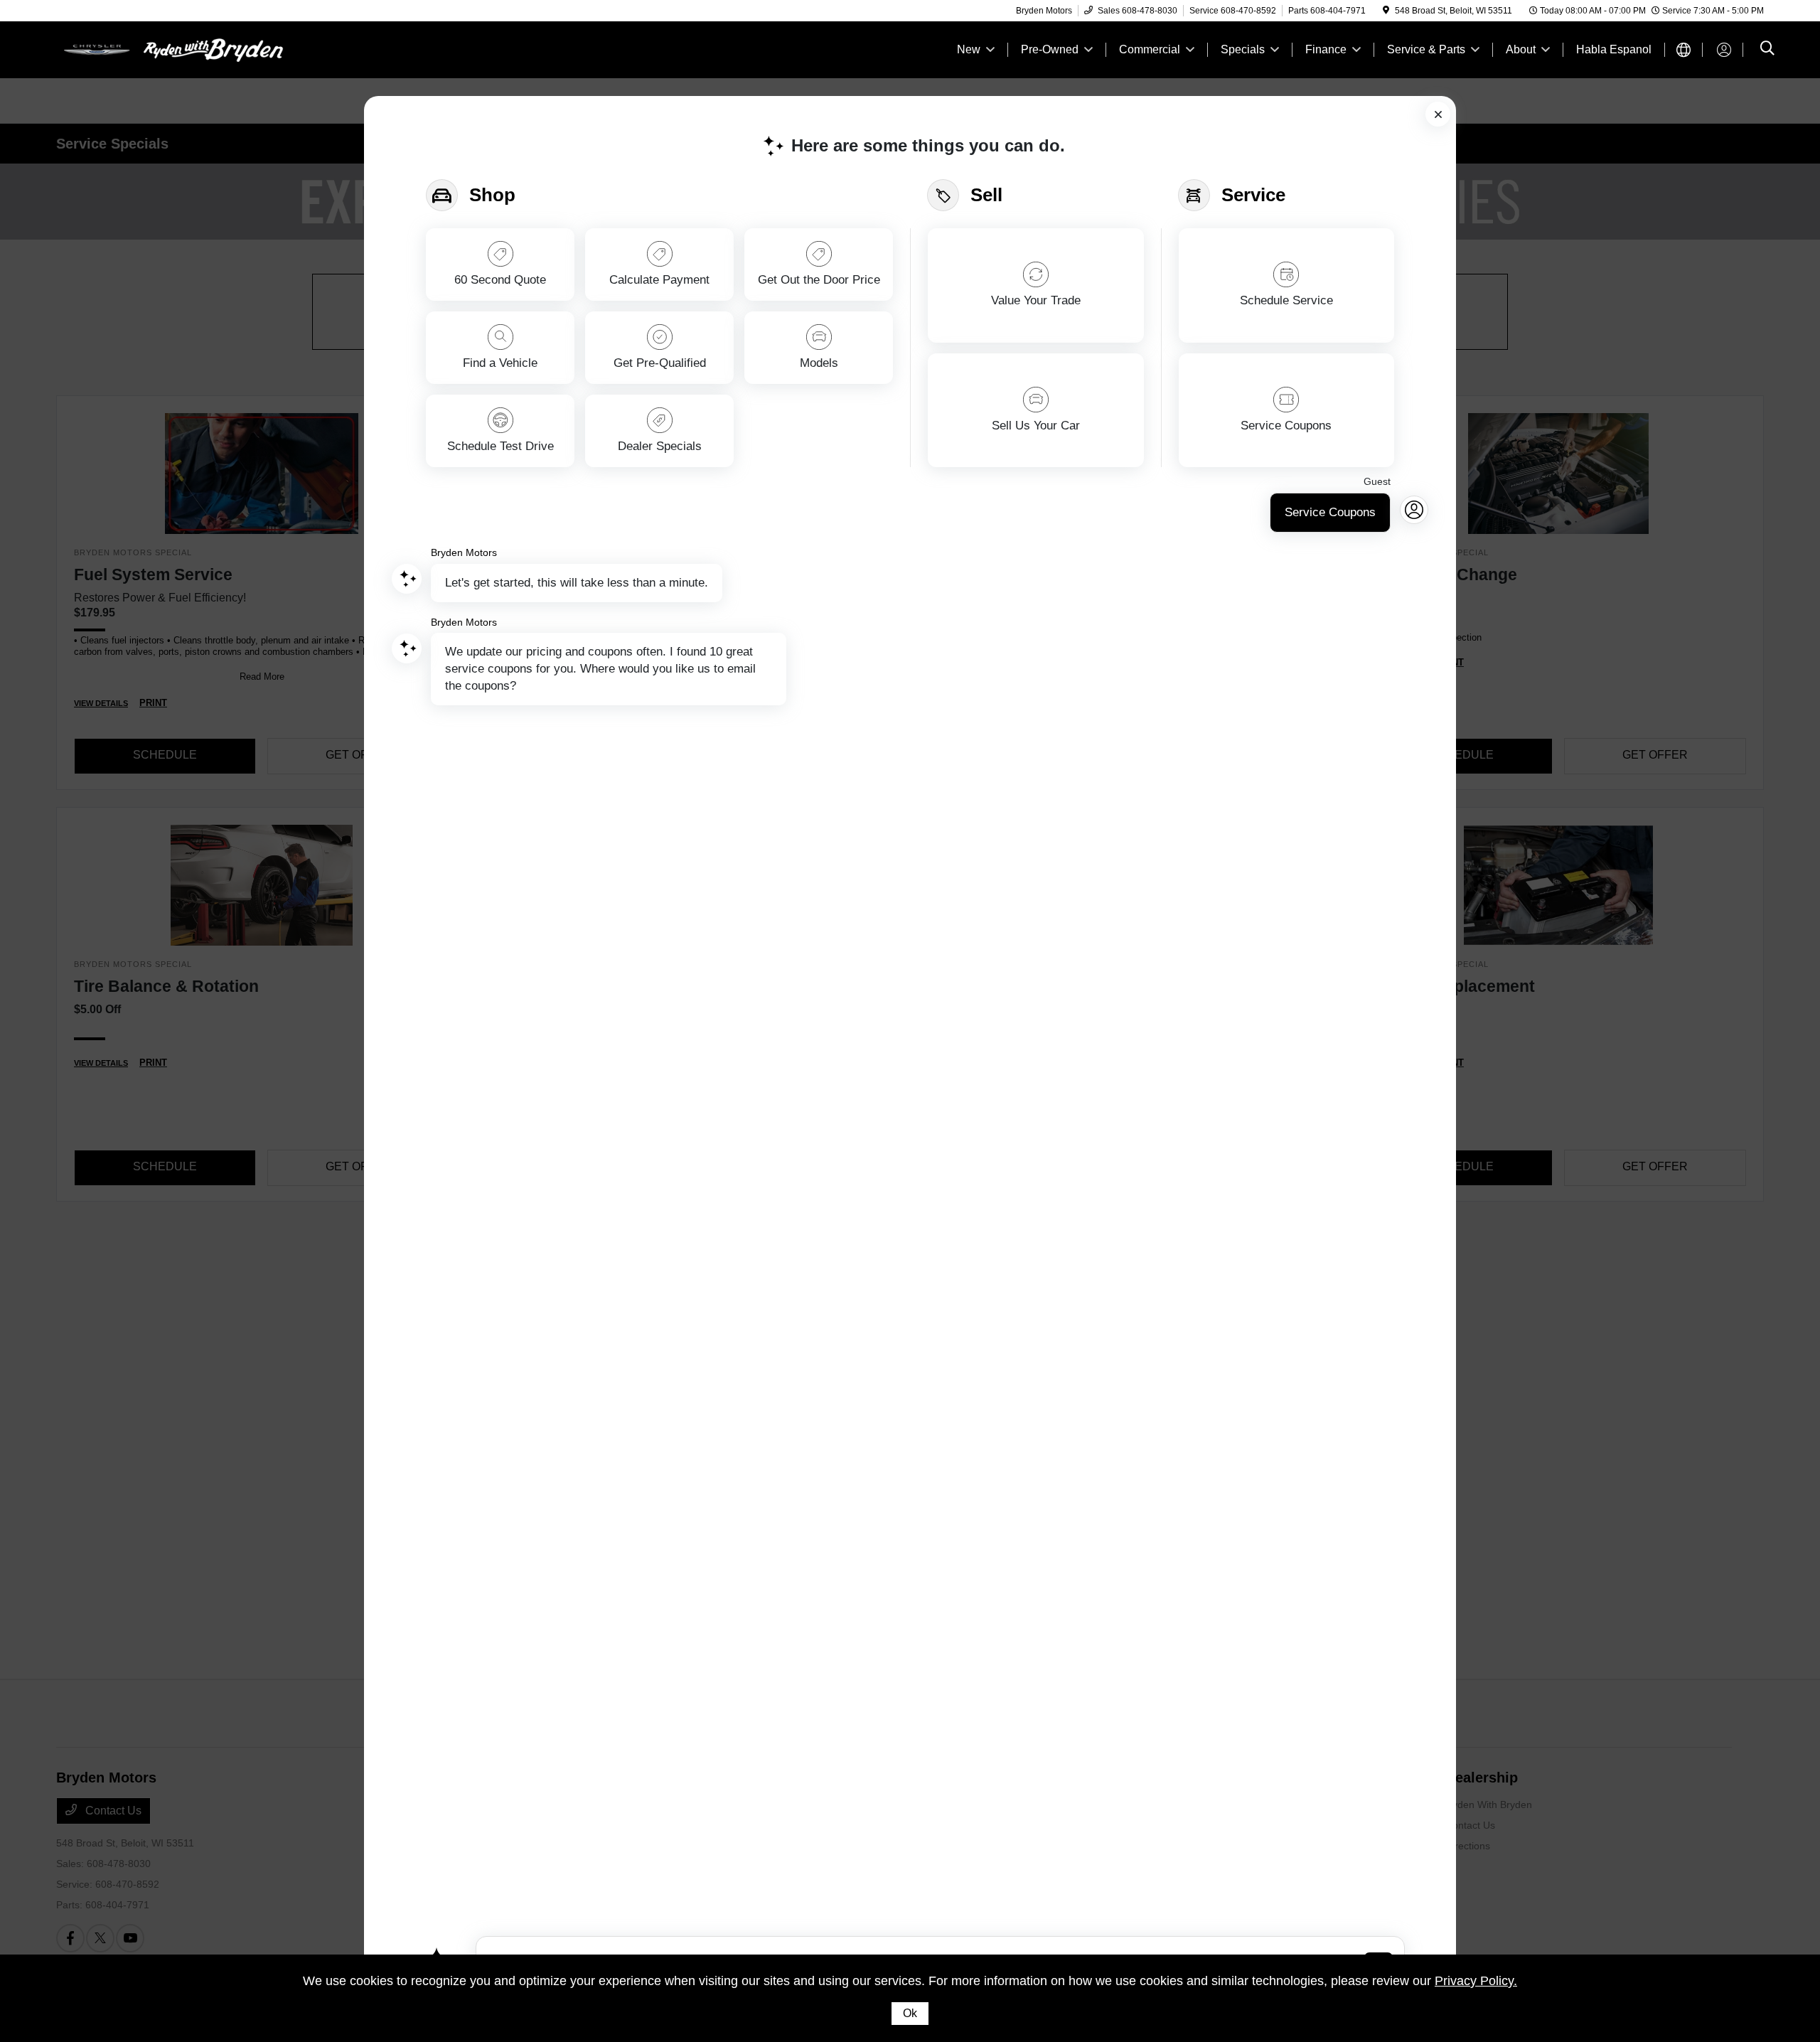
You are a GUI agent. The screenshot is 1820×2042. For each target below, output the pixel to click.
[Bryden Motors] (178, 49)
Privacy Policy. (1476, 1981)
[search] (1767, 50)
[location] (1386, 11)
